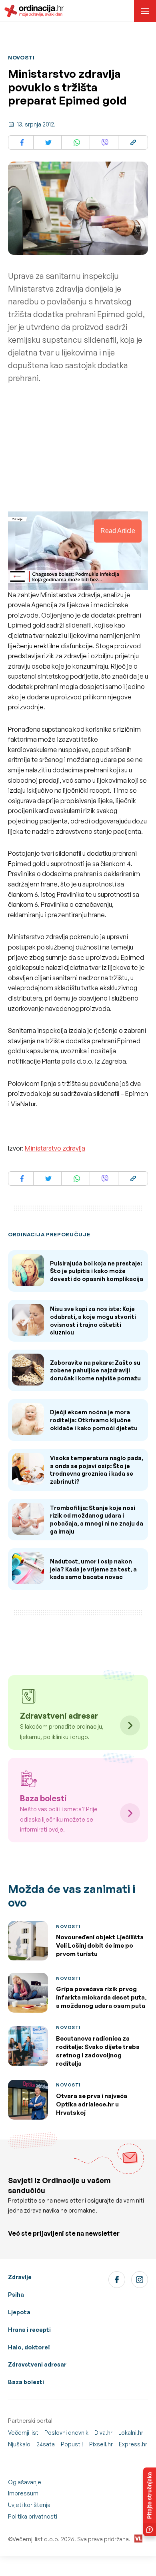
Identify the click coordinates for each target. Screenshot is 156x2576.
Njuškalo (19, 2444)
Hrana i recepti (29, 2330)
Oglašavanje (25, 2482)
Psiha (16, 2295)
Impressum (23, 2493)
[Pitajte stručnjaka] (150, 2502)
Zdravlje (20, 2277)
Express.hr (133, 2444)
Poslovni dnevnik (66, 2433)
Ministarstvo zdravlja (55, 1148)
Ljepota (19, 2312)
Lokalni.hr (131, 2433)
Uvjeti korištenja (29, 2505)
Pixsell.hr (101, 2444)
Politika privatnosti (33, 2516)
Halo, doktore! (29, 2347)
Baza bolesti (26, 2382)
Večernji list (23, 2433)
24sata (46, 2444)
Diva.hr (103, 2433)
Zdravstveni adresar (37, 2364)
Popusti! (72, 2444)
